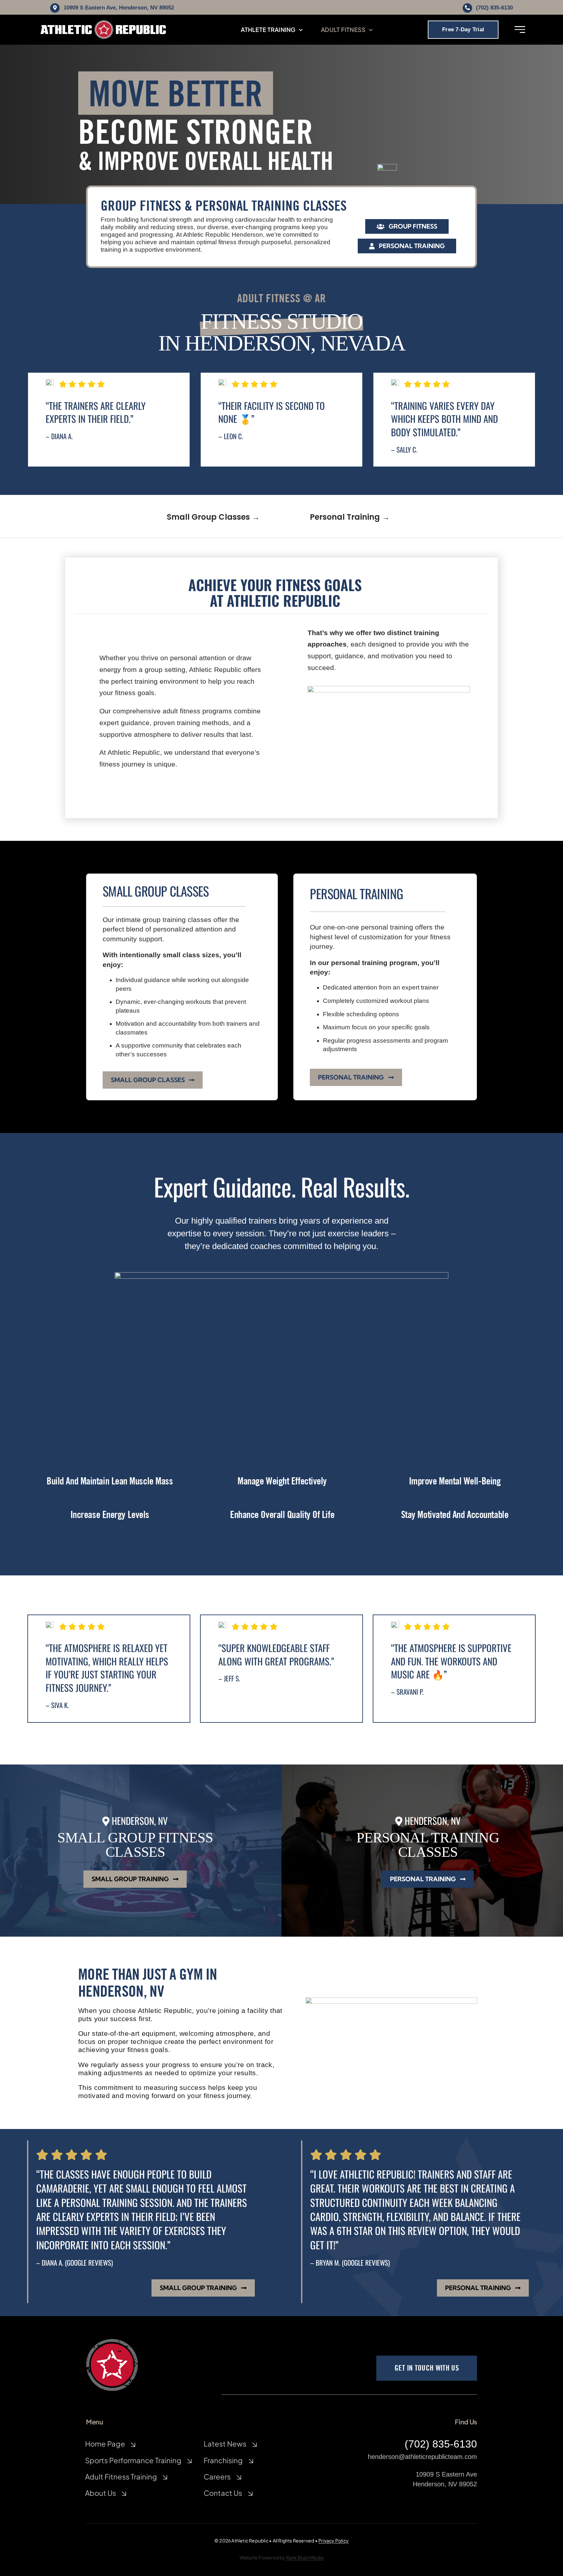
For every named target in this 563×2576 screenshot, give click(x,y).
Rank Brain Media (305, 2557)
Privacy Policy (333, 2540)
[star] (112, 2342)
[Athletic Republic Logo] (103, 23)
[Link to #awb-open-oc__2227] (520, 30)
